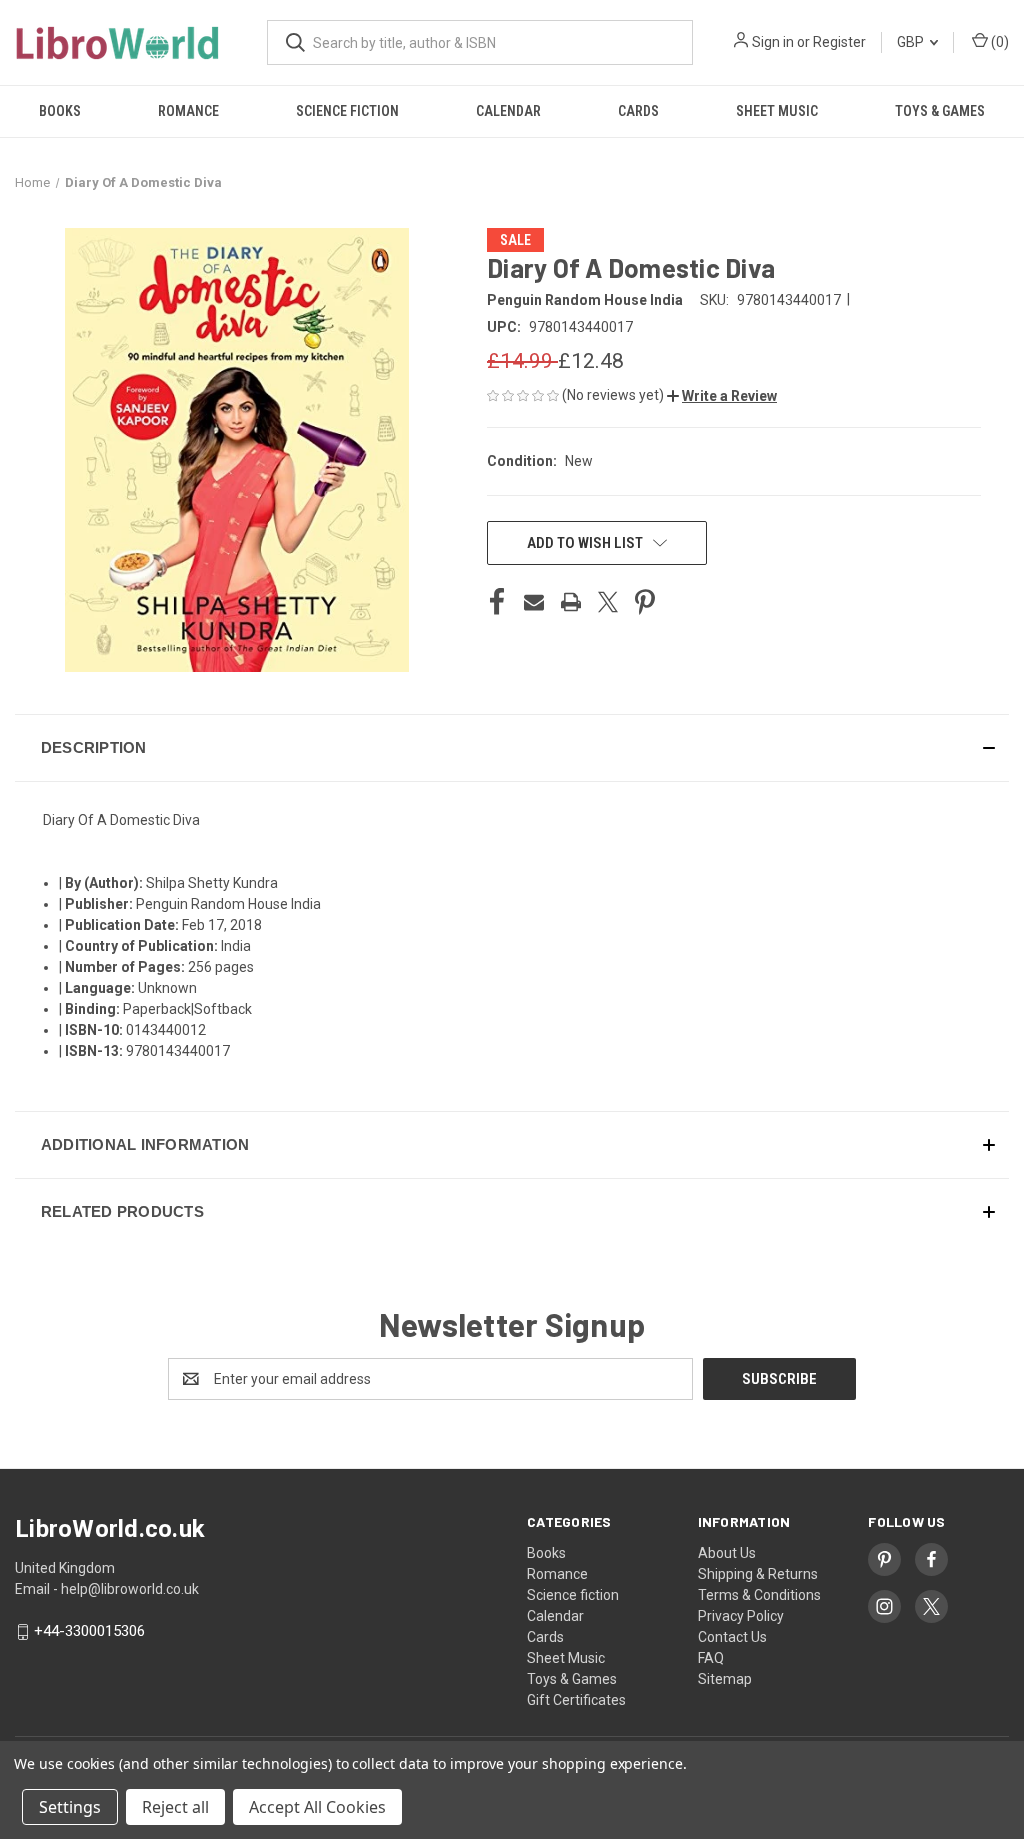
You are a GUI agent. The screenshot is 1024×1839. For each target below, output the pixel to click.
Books (60, 111)
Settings (70, 1807)
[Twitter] (608, 602)
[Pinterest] (645, 602)
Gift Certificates (576, 1700)
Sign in (773, 42)
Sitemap (725, 1679)
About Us (727, 1553)
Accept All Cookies (317, 1807)
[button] (722, 396)
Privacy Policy (741, 1616)
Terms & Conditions (759, 1595)
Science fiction (347, 111)
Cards (638, 111)
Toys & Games (940, 111)
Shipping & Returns (758, 1574)
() (998, 42)
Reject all (175, 1807)
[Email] (534, 602)
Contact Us (732, 1637)
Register (839, 42)
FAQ (711, 1658)
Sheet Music (777, 111)
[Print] (571, 602)
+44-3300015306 (89, 1632)
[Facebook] (497, 602)
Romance (188, 111)
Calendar (508, 111)
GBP (912, 42)
